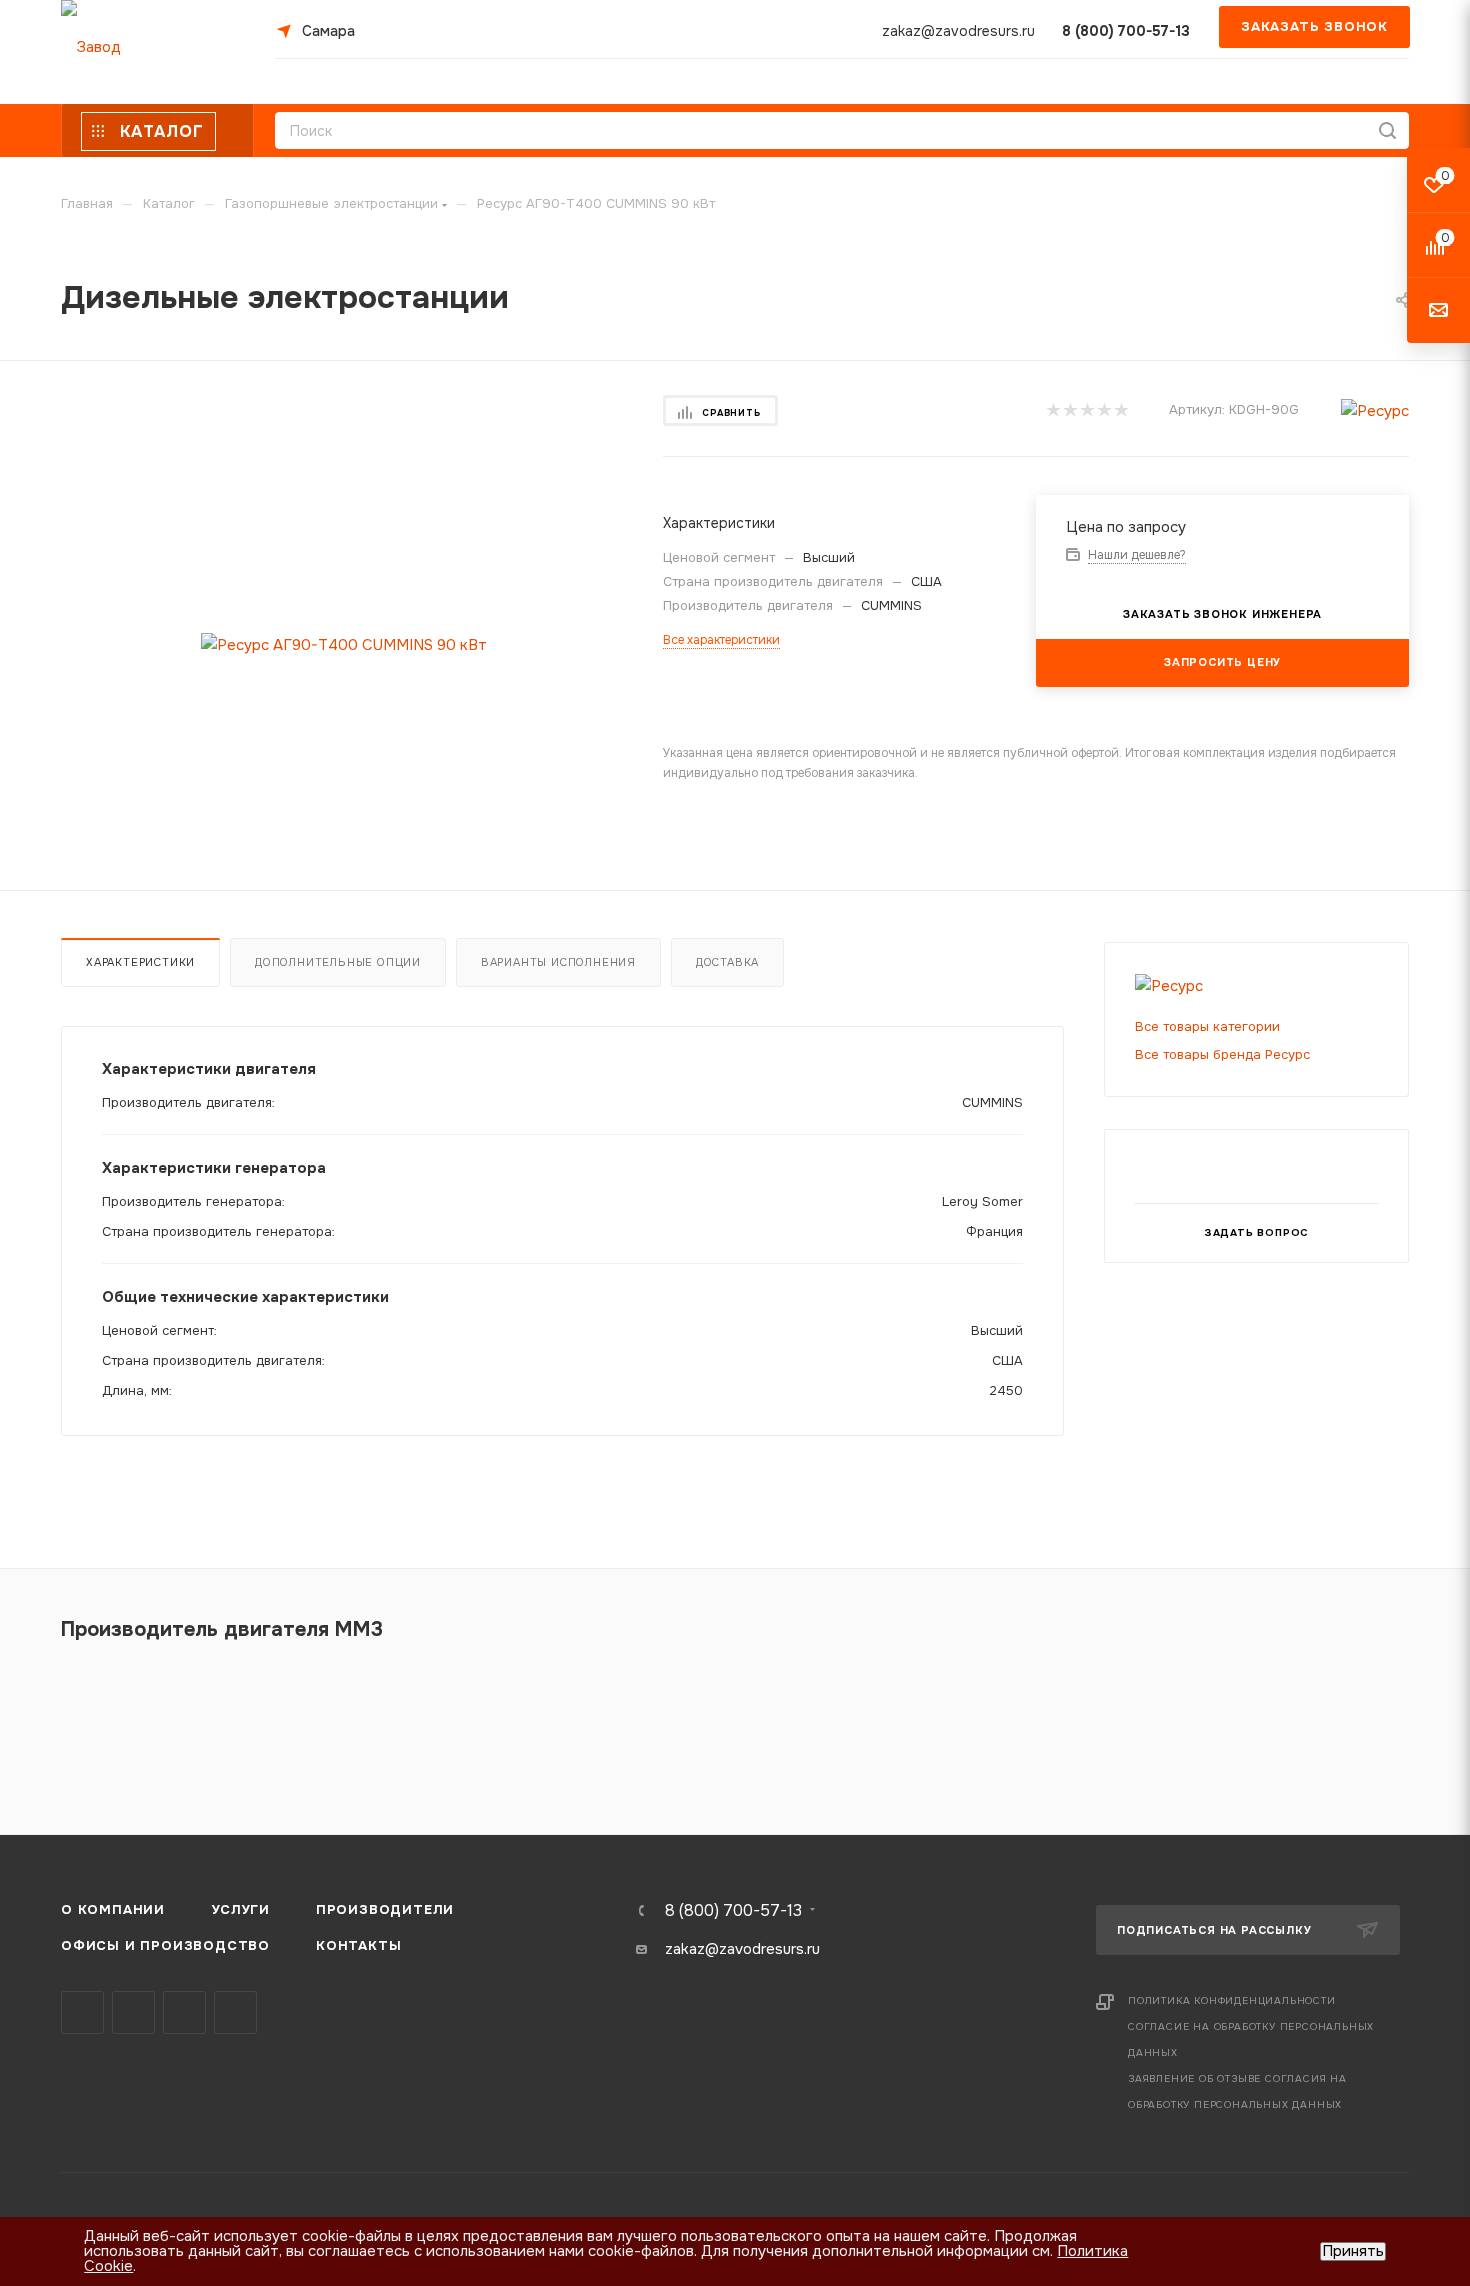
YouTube (184, 2012)
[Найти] (1387, 130)
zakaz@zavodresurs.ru (958, 31)
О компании (113, 1909)
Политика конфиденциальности (1232, 2000)
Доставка (727, 962)
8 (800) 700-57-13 (1126, 31)
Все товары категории (1207, 1026)
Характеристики (140, 962)
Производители (385, 1909)
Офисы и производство (165, 1945)
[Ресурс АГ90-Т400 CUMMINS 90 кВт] (344, 644)
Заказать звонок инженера (1222, 614)
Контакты (358, 1945)
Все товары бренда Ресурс (1222, 1054)
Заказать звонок (1314, 26)
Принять (1353, 2251)
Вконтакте (82, 2012)
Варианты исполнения (558, 962)
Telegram (133, 2012)
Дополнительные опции (338, 962)
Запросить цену (1222, 662)
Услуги (240, 1909)
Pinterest (235, 2012)
